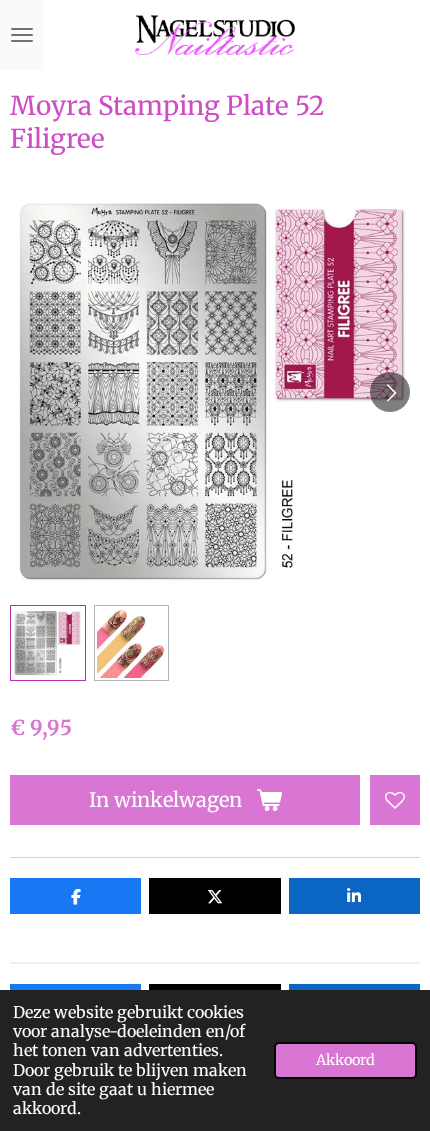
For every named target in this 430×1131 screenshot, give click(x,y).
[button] (48, 643)
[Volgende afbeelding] (390, 392)
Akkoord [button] (345, 1060)
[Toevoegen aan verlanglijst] (395, 800)
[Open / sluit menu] (22, 35)
